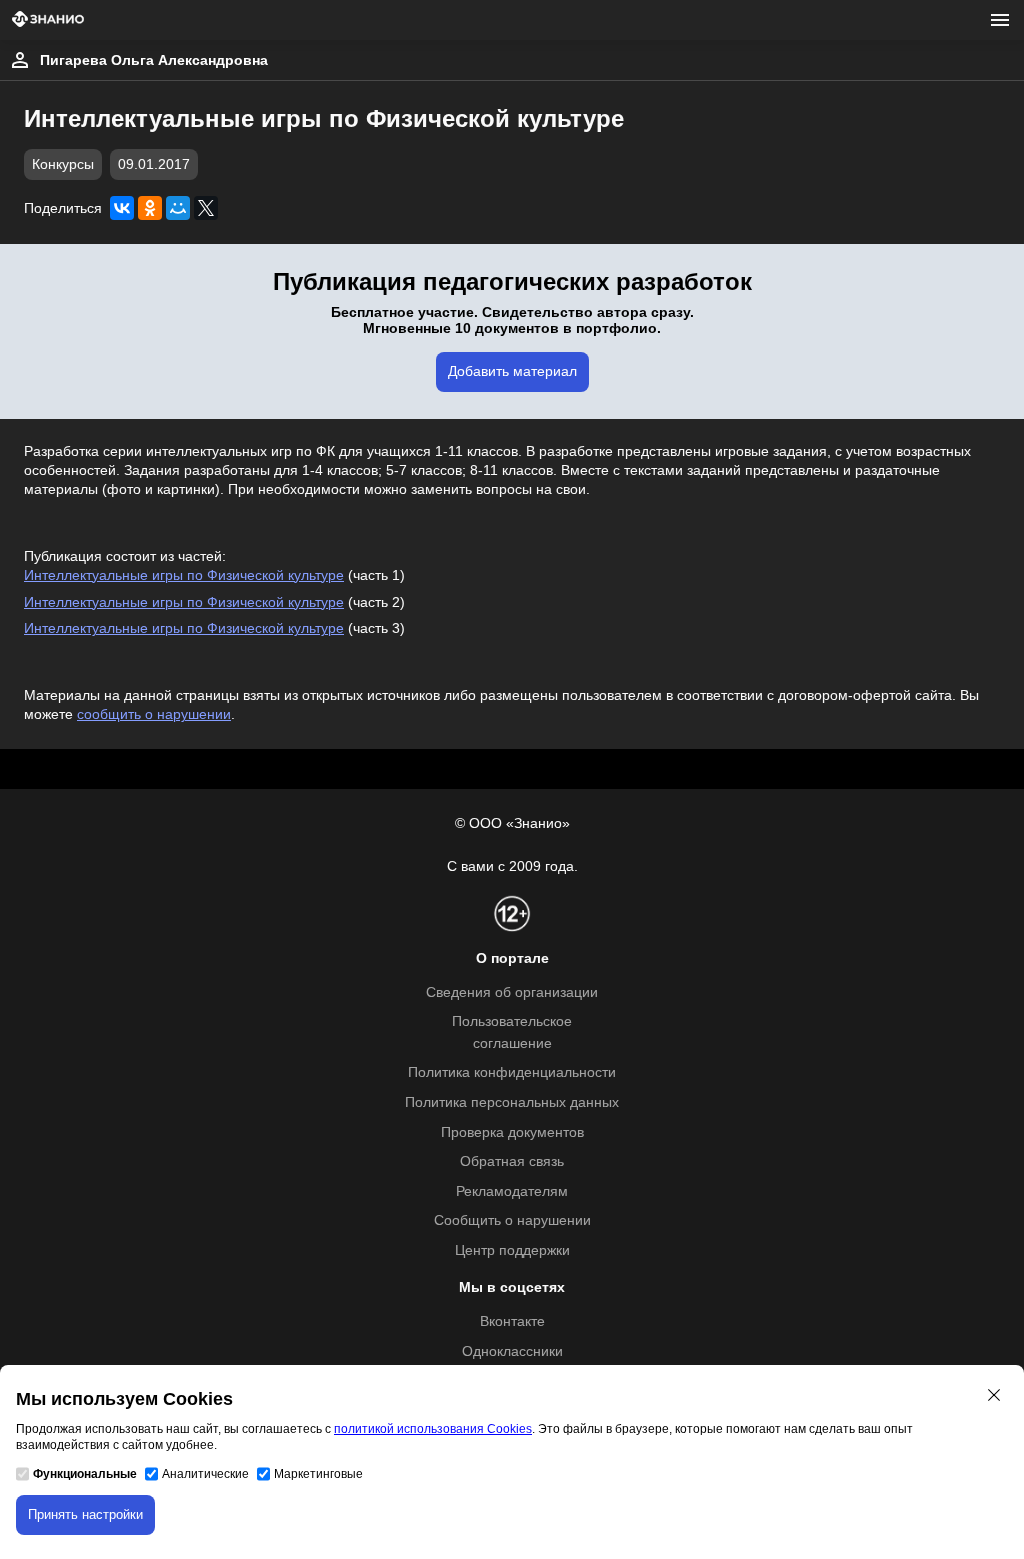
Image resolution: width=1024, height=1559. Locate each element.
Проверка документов (512, 1132)
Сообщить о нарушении (512, 1220)
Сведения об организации (512, 992)
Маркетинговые (318, 1474)
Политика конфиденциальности (512, 1072)
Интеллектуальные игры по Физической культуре (184, 575)
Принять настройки (85, 1514)
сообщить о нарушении (154, 714)
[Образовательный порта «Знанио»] (48, 20)
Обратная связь (512, 1161)
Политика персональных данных (512, 1102)
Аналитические (205, 1474)
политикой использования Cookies (433, 1429)
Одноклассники (512, 1351)
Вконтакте (512, 1321)
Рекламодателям (512, 1191)
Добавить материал (512, 371)
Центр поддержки (512, 1250)
